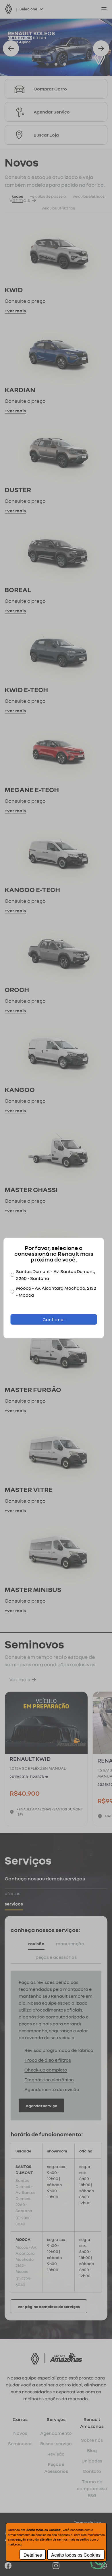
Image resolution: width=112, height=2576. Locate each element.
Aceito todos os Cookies (76, 2555)
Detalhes (33, 2555)
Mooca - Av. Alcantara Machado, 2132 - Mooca (56, 1291)
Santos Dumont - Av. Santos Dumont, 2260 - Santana (56, 1275)
